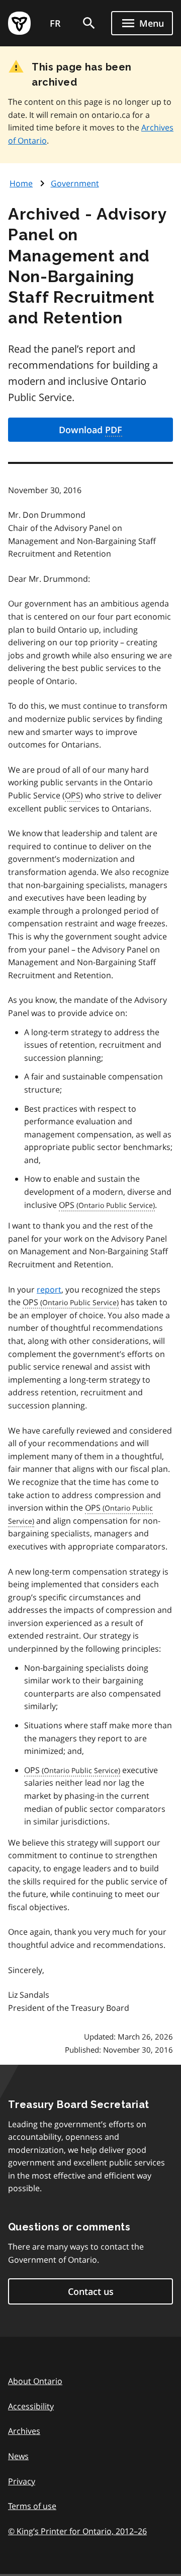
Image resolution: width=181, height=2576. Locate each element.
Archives (24, 2431)
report (49, 1290)
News (18, 2456)
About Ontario (35, 2381)
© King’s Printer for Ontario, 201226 (77, 2531)
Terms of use (32, 2506)
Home (21, 183)
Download (90, 430)
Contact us (91, 2291)
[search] (89, 23)
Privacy (22, 2481)
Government (75, 183)
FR (55, 23)
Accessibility (31, 2406)
